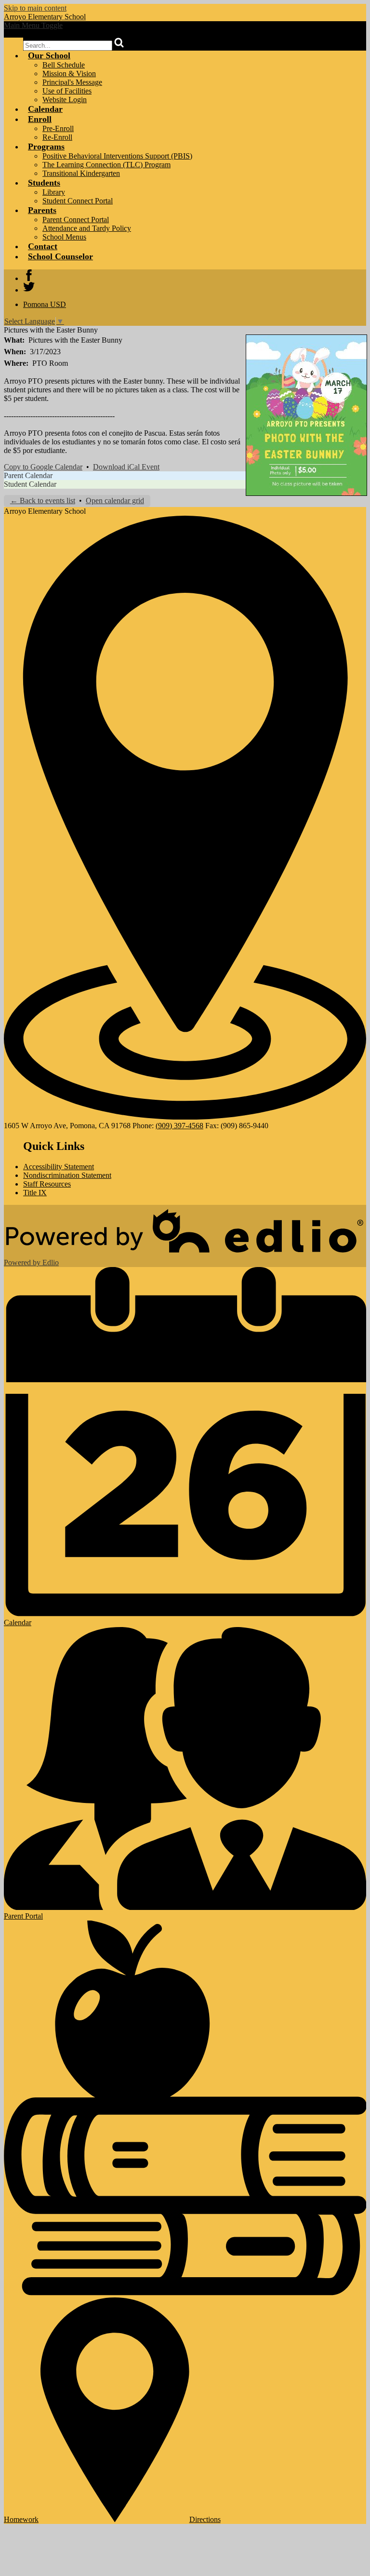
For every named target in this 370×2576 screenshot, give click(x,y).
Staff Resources (47, 1184)
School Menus (64, 237)
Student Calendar (30, 484)
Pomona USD (45, 304)
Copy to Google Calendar (43, 467)
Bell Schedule (64, 65)
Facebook (29, 275)
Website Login (65, 100)
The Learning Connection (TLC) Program (106, 165)
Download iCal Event (126, 467)
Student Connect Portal (78, 201)
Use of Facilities (67, 91)
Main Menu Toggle (33, 25)
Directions (205, 2519)
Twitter (29, 287)
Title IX (35, 1193)
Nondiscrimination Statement (67, 1175)
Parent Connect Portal (76, 220)
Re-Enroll (57, 137)
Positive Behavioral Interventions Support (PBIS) (117, 156)
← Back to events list (43, 501)
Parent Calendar (28, 475)
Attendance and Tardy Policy (87, 228)
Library (54, 192)
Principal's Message (72, 82)
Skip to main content (35, 8)
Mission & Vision (69, 73)
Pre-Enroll (58, 128)
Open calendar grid (115, 501)
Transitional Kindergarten (81, 173)
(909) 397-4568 (179, 1126)
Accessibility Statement (59, 1167)
